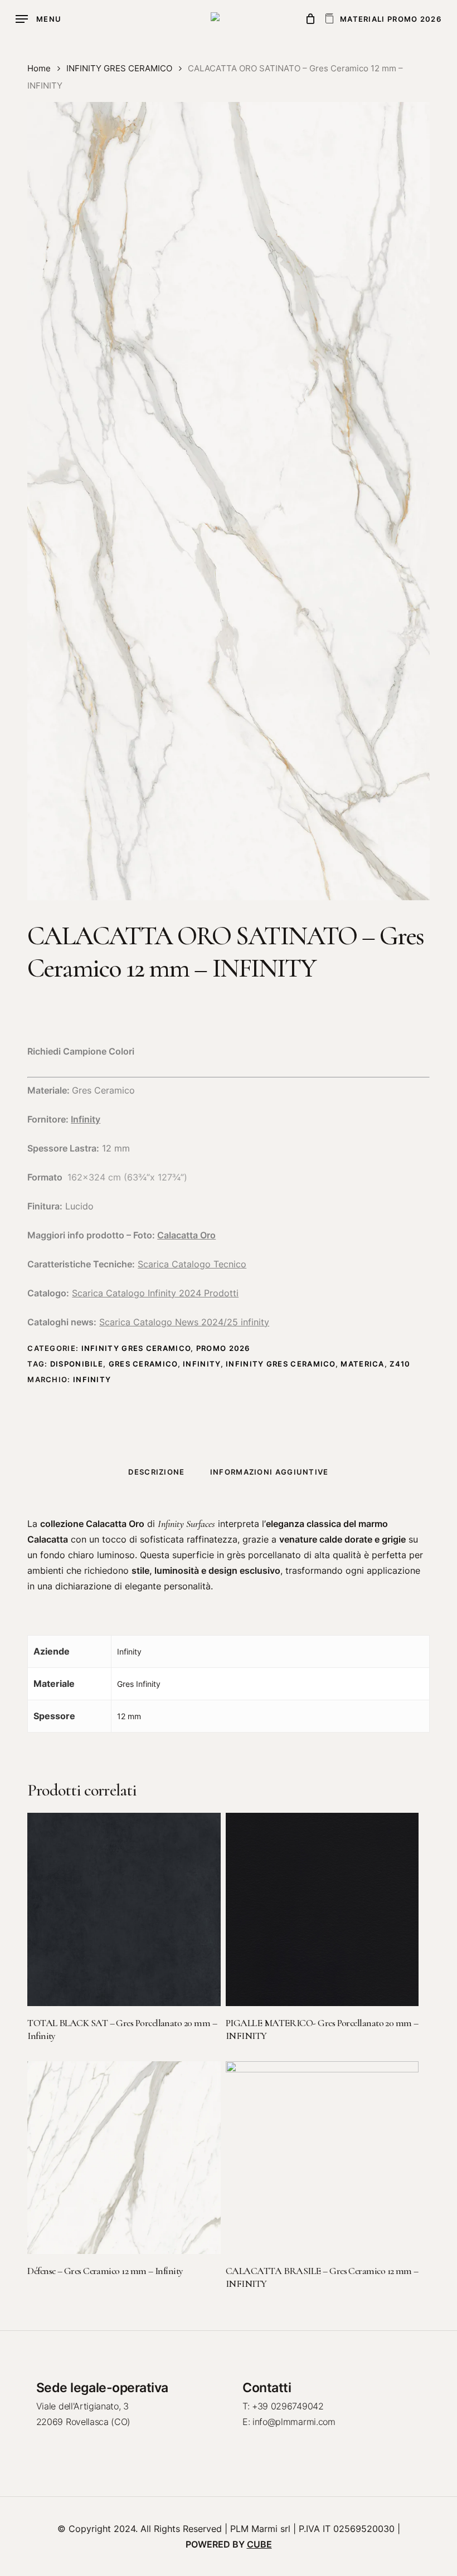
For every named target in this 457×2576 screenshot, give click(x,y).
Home (39, 69)
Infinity (86, 1119)
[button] (38, 19)
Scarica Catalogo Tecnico (192, 1264)
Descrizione (156, 1472)
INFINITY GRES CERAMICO (119, 69)
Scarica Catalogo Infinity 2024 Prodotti (155, 1293)
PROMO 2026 (223, 1348)
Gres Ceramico (143, 1364)
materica (362, 1364)
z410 (400, 1364)
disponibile (77, 1364)
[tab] (156, 1472)
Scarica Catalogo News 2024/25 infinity (184, 1322)
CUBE (259, 2544)
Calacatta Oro (186, 1235)
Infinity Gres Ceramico (281, 1364)
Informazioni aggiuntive (269, 1472)
